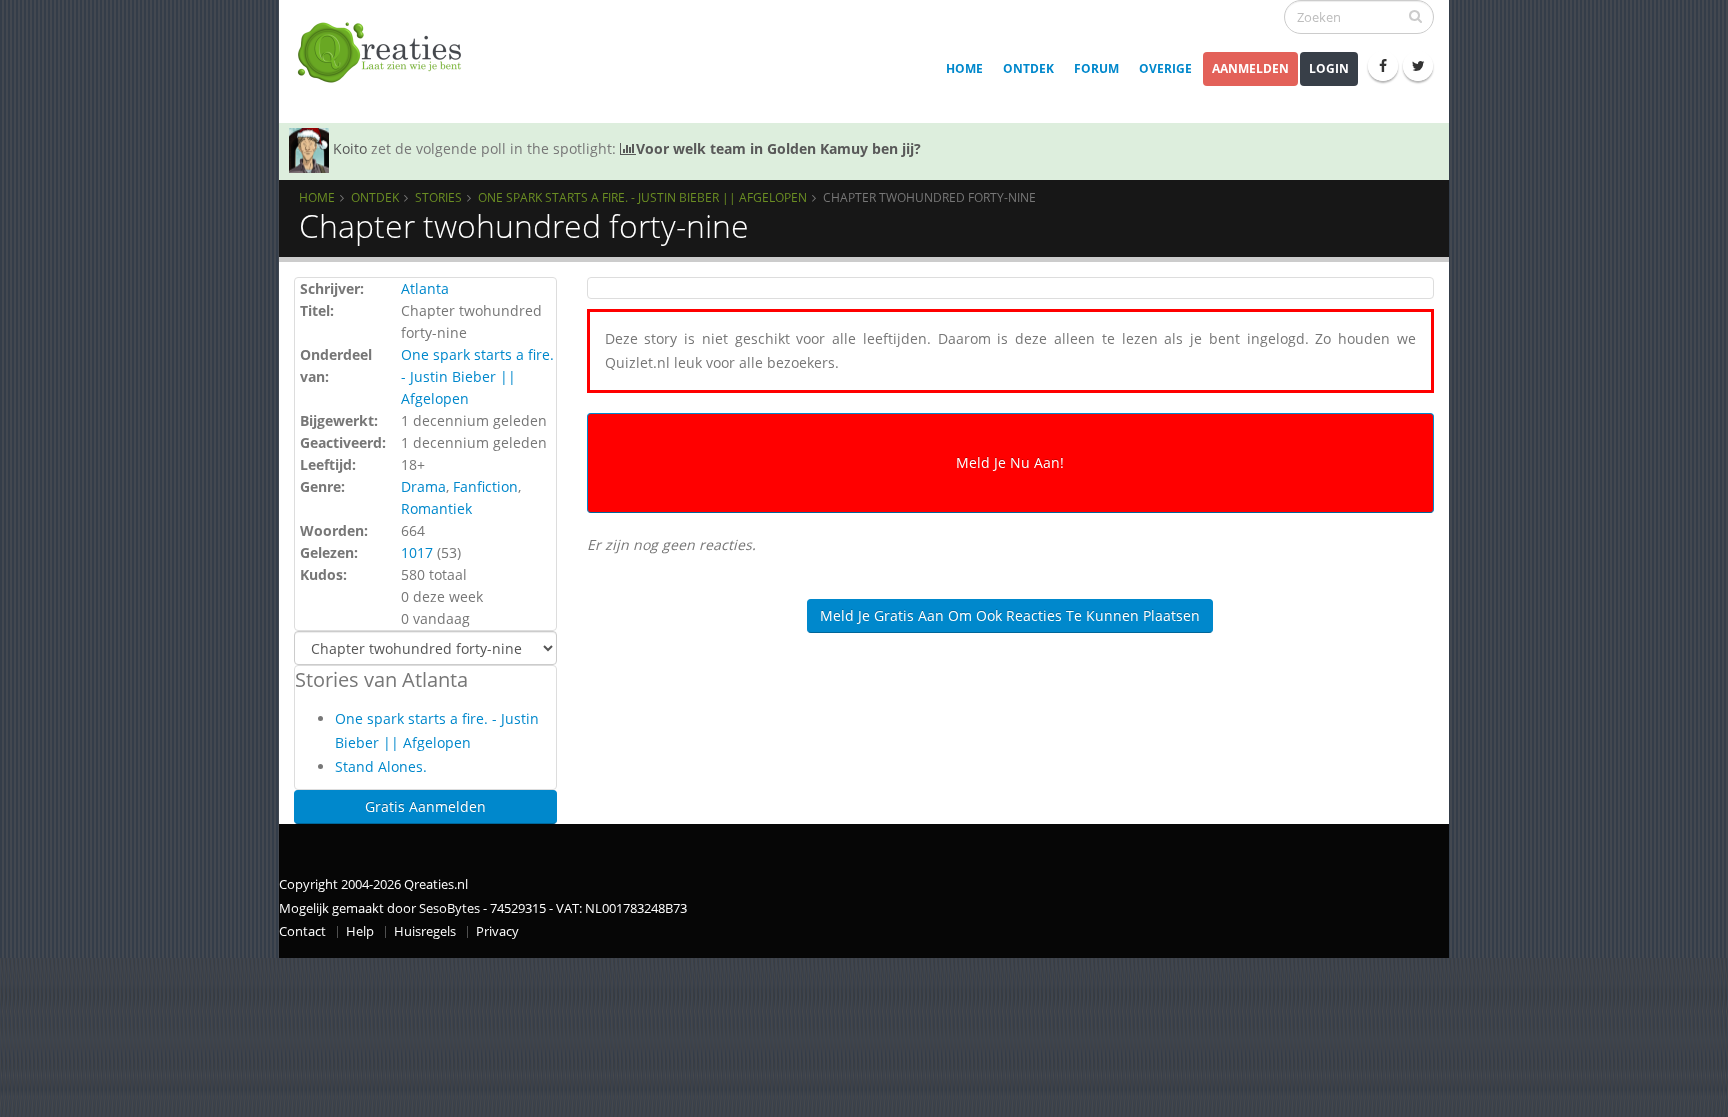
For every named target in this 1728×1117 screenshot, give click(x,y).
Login (1329, 68)
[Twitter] (1418, 66)
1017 (417, 552)
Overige (1165, 68)
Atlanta (425, 288)
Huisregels (425, 931)
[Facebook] (1383, 66)
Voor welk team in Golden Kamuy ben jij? (778, 148)
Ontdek (1028, 68)
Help (360, 931)
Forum (1096, 68)
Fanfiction (485, 486)
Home (964, 68)
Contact (302, 931)
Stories (438, 197)
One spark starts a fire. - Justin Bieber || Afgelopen (642, 197)
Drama (423, 486)
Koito (350, 148)
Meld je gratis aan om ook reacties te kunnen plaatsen (1010, 615)
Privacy (497, 931)
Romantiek (436, 508)
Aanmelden (1250, 68)
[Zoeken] (1415, 16)
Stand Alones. (381, 766)
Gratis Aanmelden (425, 806)
